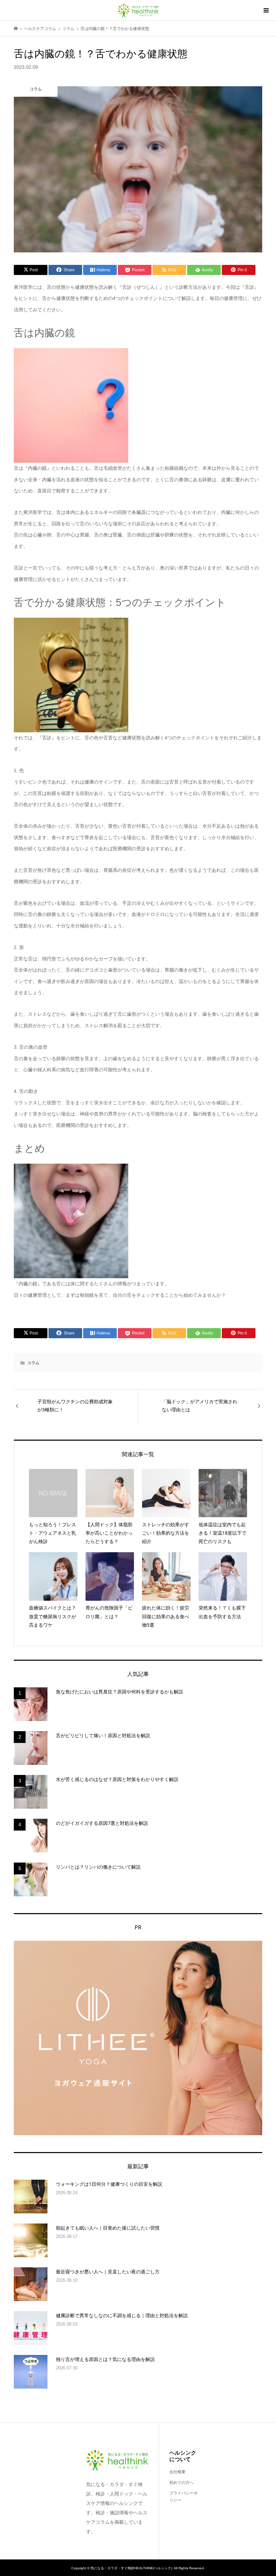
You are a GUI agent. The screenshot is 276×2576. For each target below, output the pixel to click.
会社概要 (177, 2472)
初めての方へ (181, 2483)
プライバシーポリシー (183, 2497)
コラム (33, 1363)
